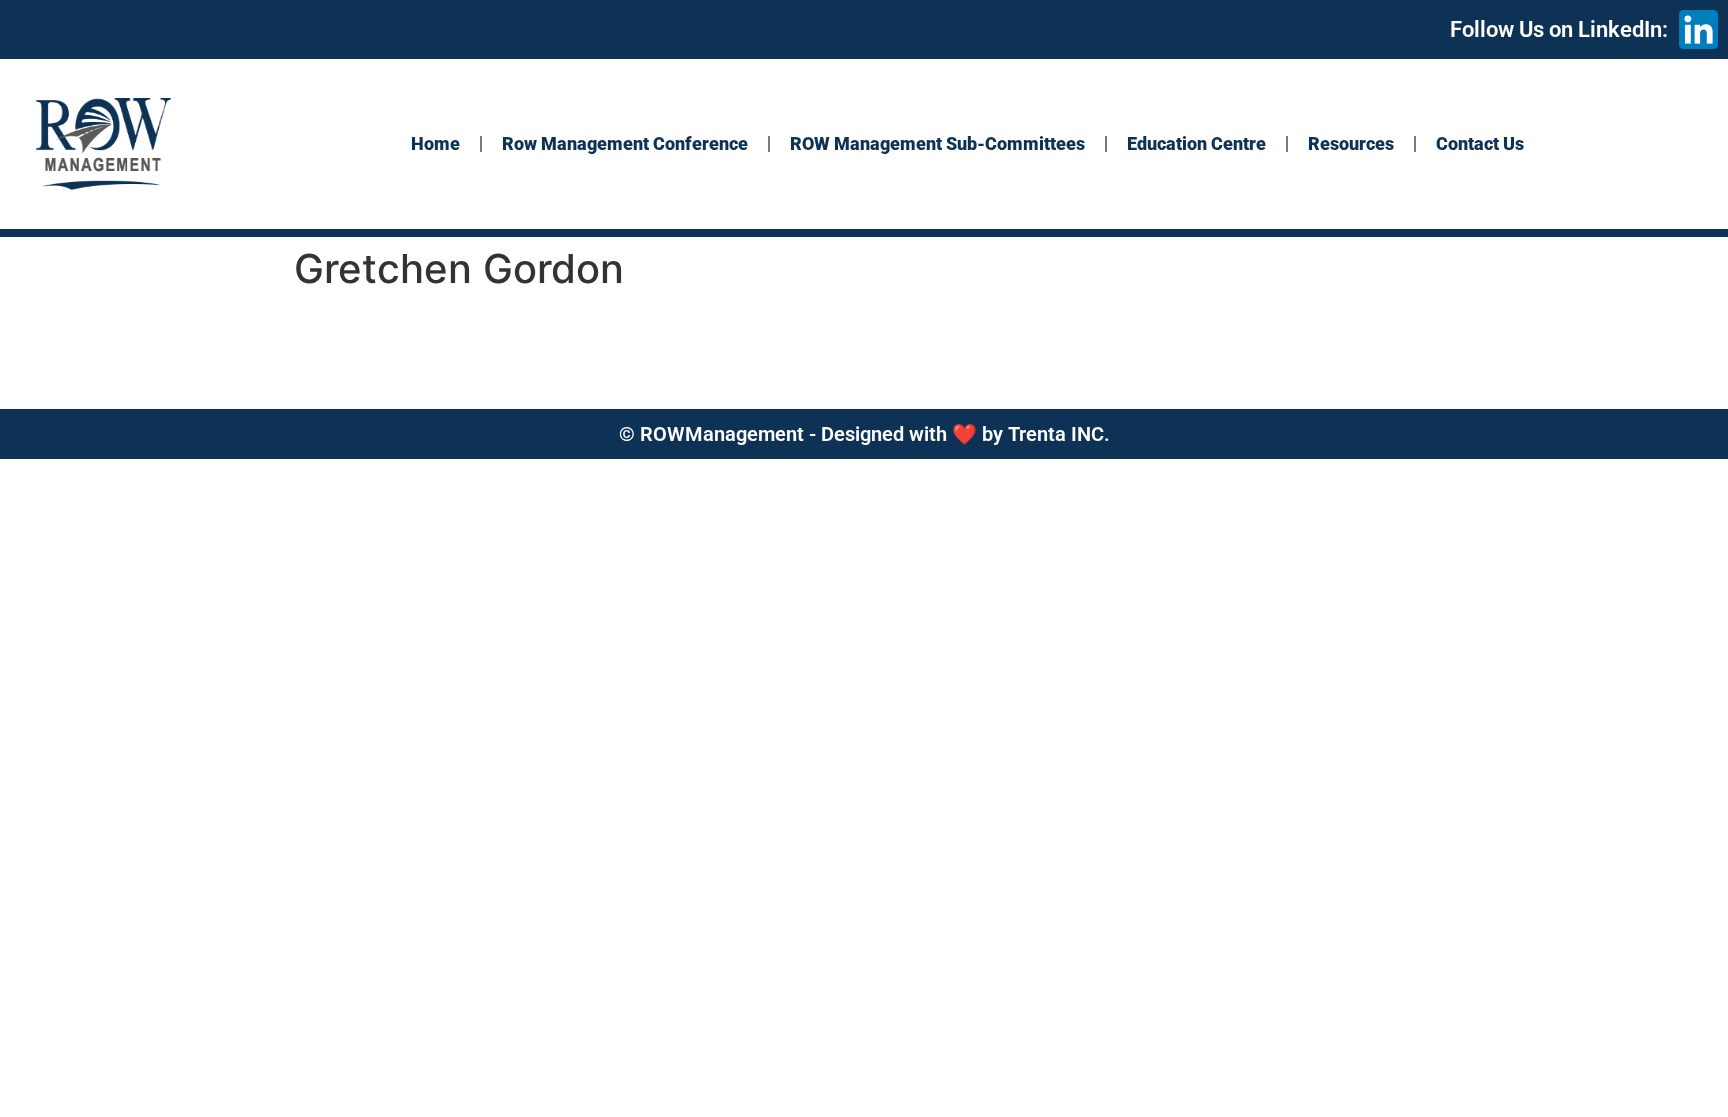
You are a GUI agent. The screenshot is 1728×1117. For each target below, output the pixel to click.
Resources (1351, 143)
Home (435, 143)
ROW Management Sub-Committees (937, 143)
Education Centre (1196, 143)
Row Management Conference (625, 143)
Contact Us (1480, 143)
